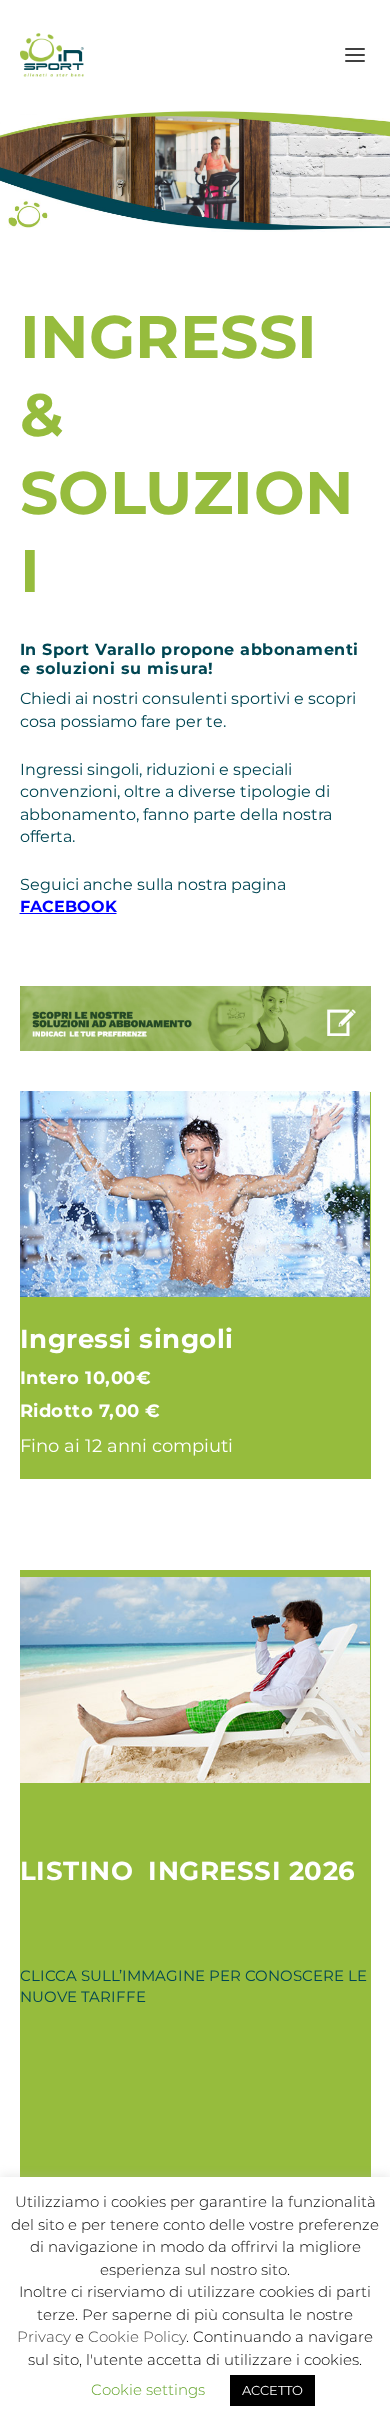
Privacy (44, 2336)
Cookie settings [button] (148, 2389)
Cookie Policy (137, 2336)
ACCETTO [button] (272, 2390)
